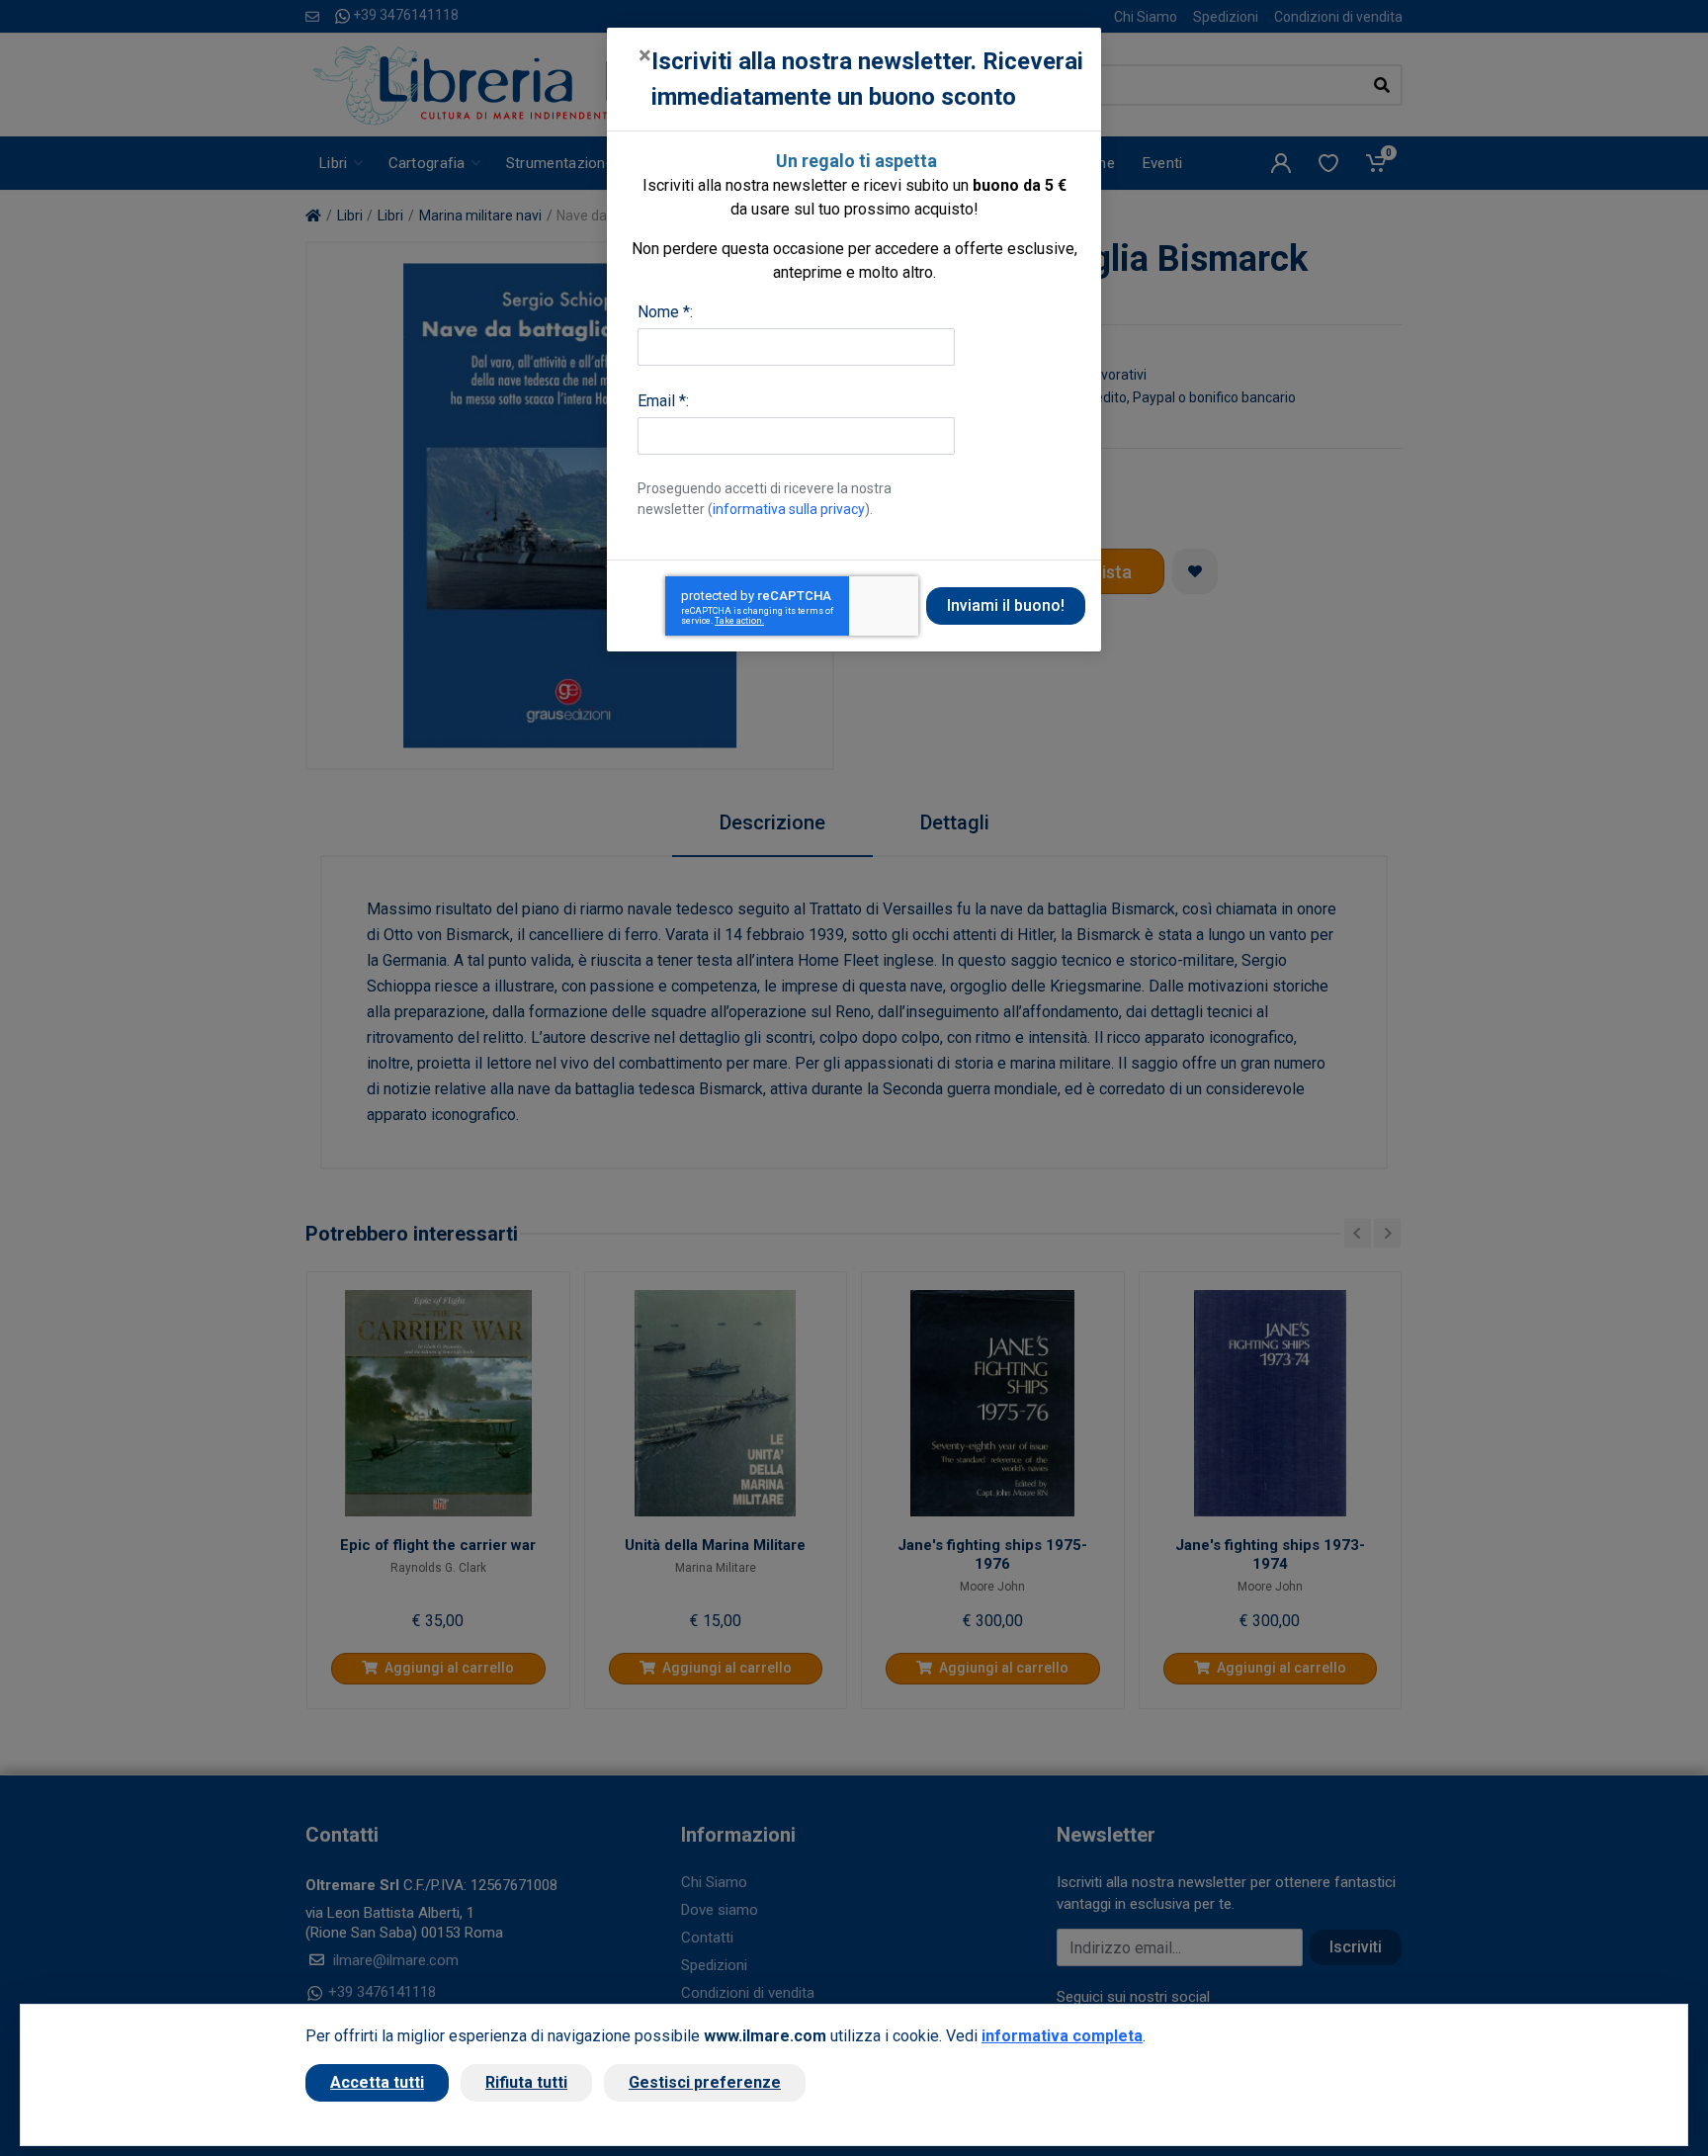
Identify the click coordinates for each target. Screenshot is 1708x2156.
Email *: (663, 401)
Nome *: (665, 312)
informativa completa (1062, 2036)
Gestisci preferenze (705, 2082)
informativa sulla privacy (789, 509)
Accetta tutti (377, 2082)
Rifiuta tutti (526, 2082)
